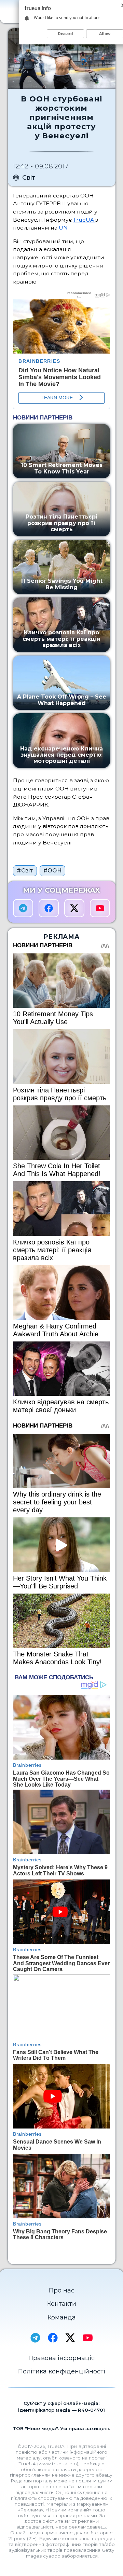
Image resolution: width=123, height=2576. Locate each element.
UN (63, 228)
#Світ (25, 871)
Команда (62, 2317)
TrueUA (84, 220)
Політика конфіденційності (62, 2371)
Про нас (62, 2290)
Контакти (62, 2304)
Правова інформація (62, 2358)
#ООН (53, 871)
